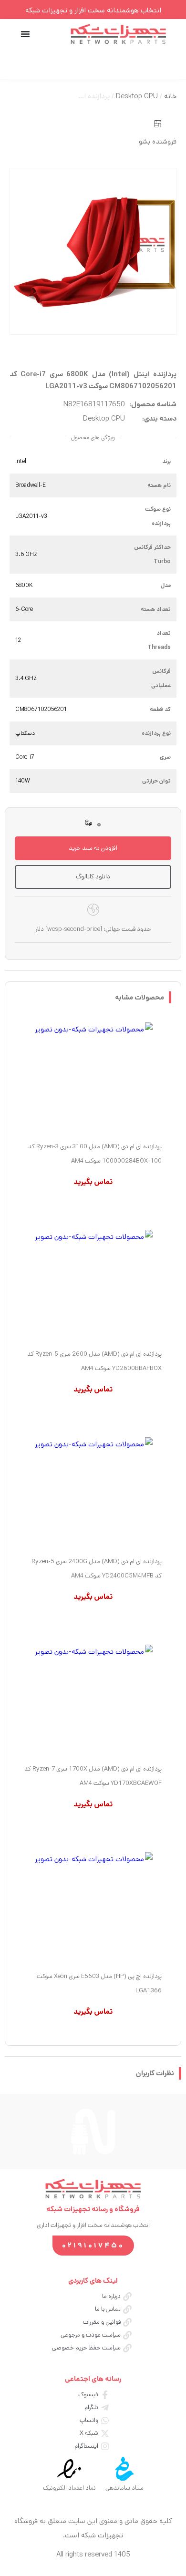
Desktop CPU (137, 96)
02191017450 (93, 2245)
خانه (170, 96)
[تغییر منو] (25, 34)
